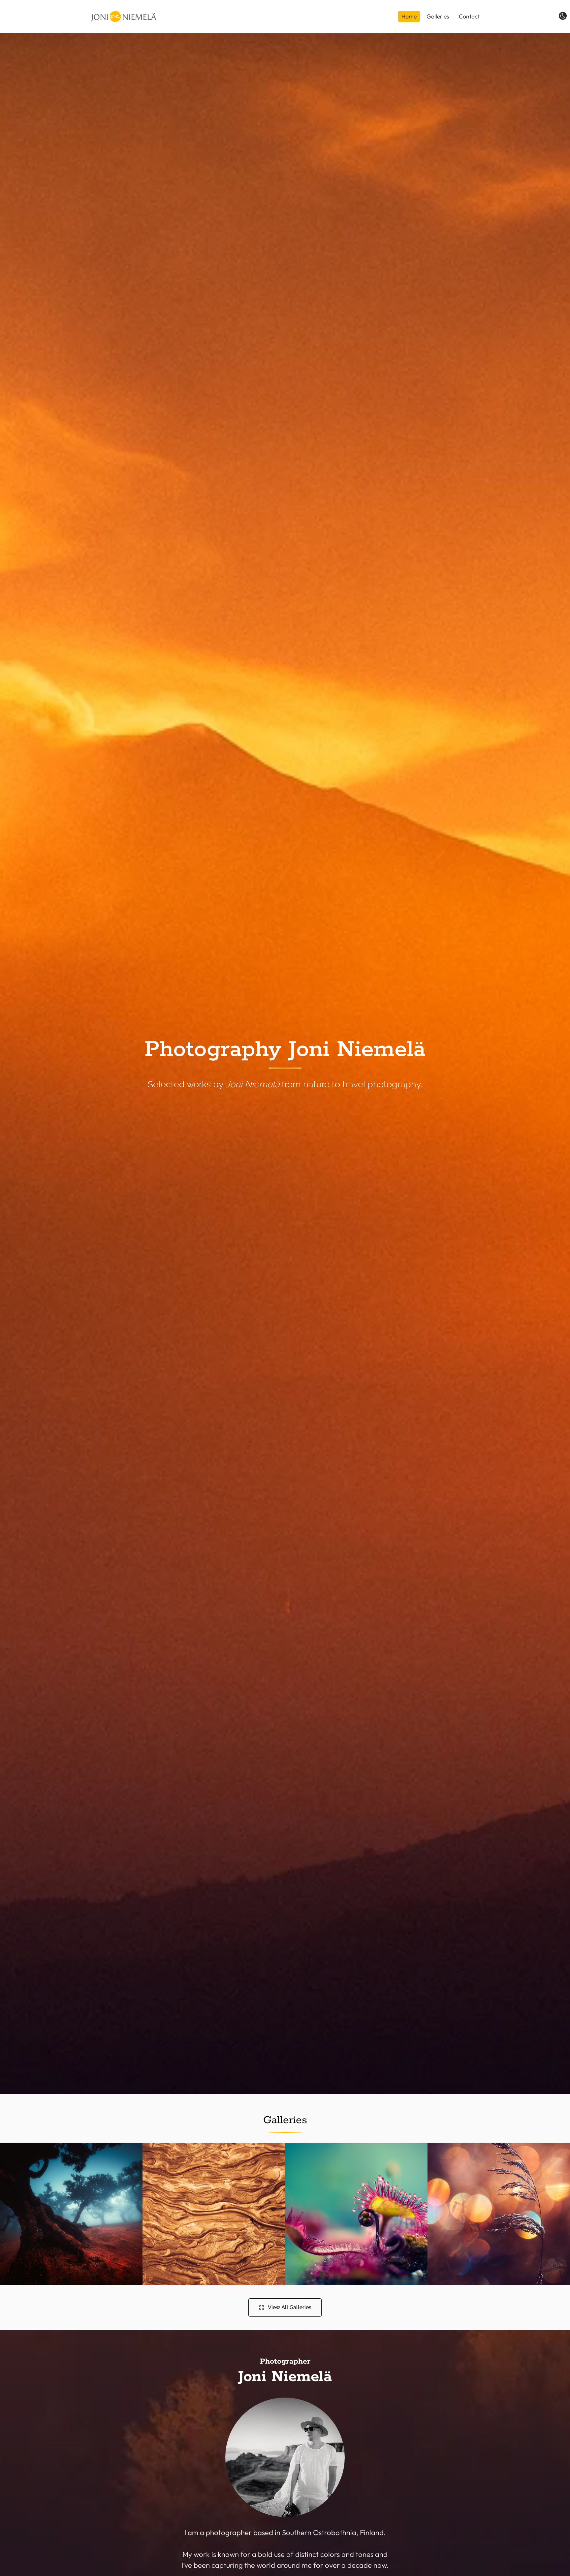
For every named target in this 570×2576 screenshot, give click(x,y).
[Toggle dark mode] (563, 16)
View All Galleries (290, 2307)
